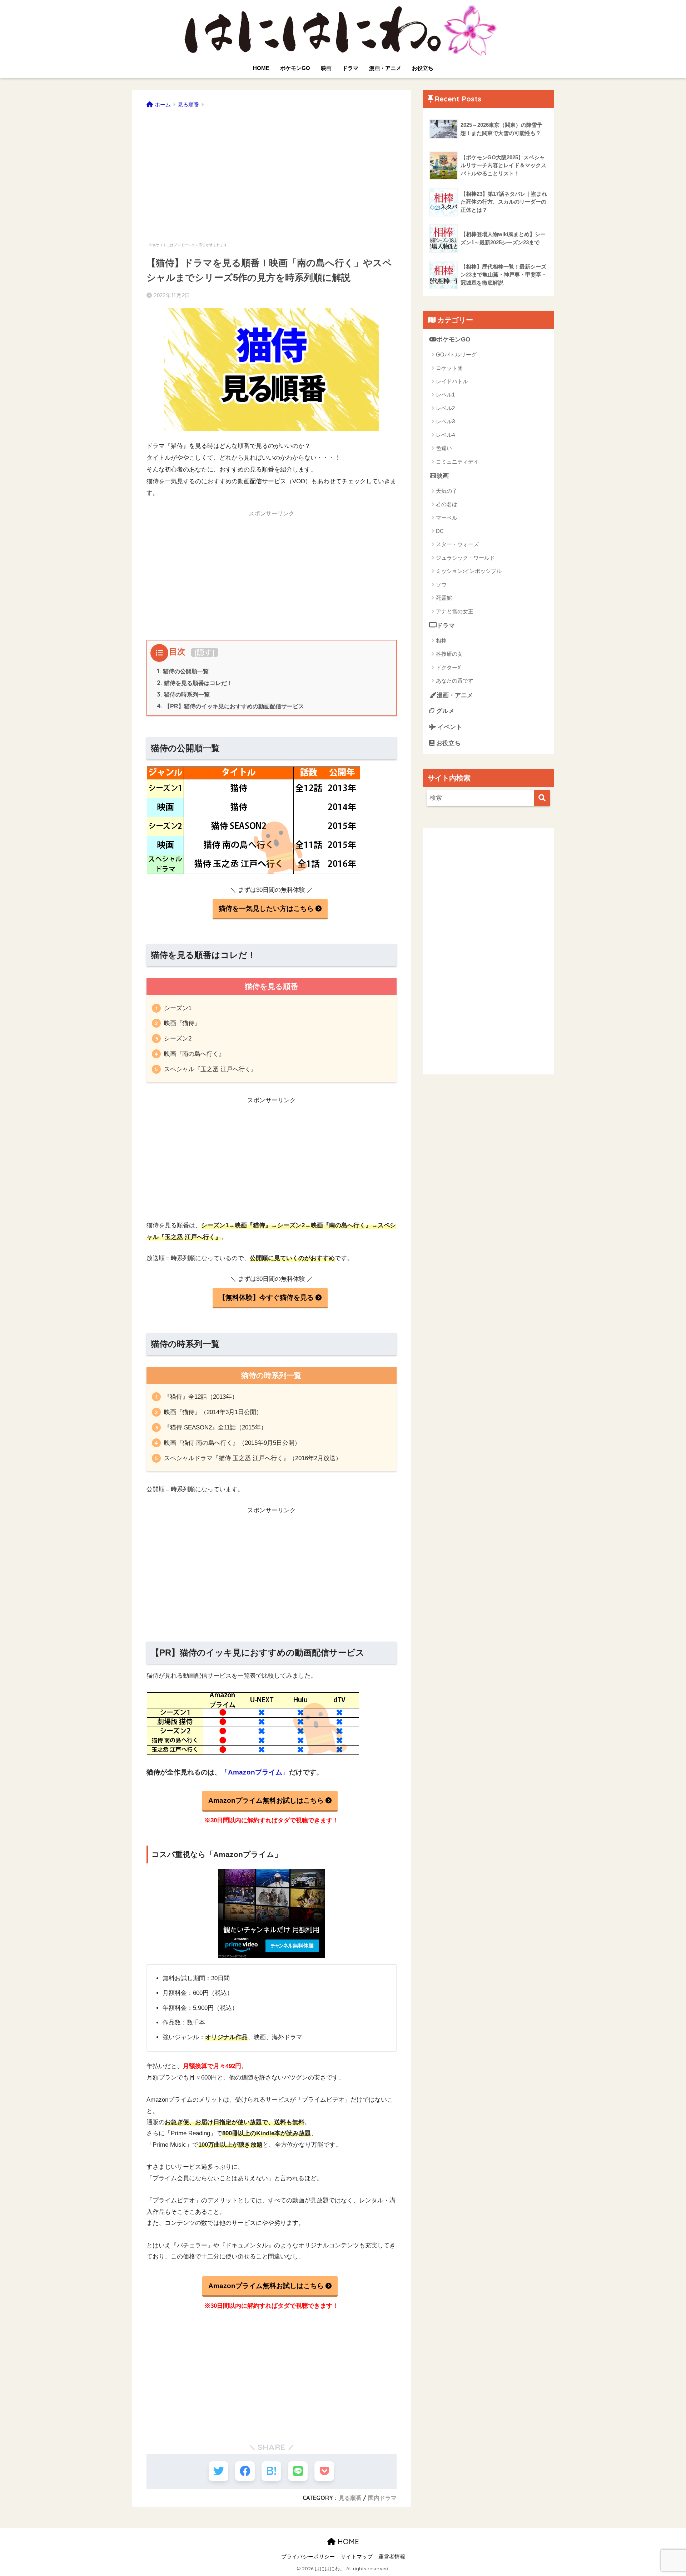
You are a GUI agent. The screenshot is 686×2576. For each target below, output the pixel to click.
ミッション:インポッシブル (469, 571)
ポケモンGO (295, 68)
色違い (444, 448)
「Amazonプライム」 (255, 1772)
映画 (326, 68)
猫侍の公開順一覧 (183, 671)
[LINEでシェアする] (298, 2471)
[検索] (542, 798)
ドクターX (448, 667)
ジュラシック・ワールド (465, 558)
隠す (205, 652)
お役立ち (423, 68)
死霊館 (444, 598)
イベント (449, 727)
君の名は (447, 504)
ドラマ (350, 68)
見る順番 (350, 2498)
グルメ (444, 711)
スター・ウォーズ (457, 544)
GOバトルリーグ (456, 355)
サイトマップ (357, 2557)
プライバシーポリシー (308, 2557)
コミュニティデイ (457, 462)
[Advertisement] (272, 171)
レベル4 (445, 435)
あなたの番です (455, 681)
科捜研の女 (449, 654)
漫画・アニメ (385, 68)
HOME (261, 68)
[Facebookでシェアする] (245, 2471)
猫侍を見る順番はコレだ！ (195, 683)
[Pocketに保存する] (324, 2471)
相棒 (441, 641)
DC (440, 531)
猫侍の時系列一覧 (183, 694)
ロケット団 (449, 368)
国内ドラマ (382, 2498)
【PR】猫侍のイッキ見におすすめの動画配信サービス (230, 706)
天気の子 (447, 491)
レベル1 (445, 395)
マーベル (447, 518)
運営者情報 (392, 2557)
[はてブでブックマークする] (271, 2471)
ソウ (441, 585)
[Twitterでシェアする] (218, 2471)
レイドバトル (452, 381)
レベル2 (445, 408)
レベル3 (445, 421)
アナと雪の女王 (455, 611)
